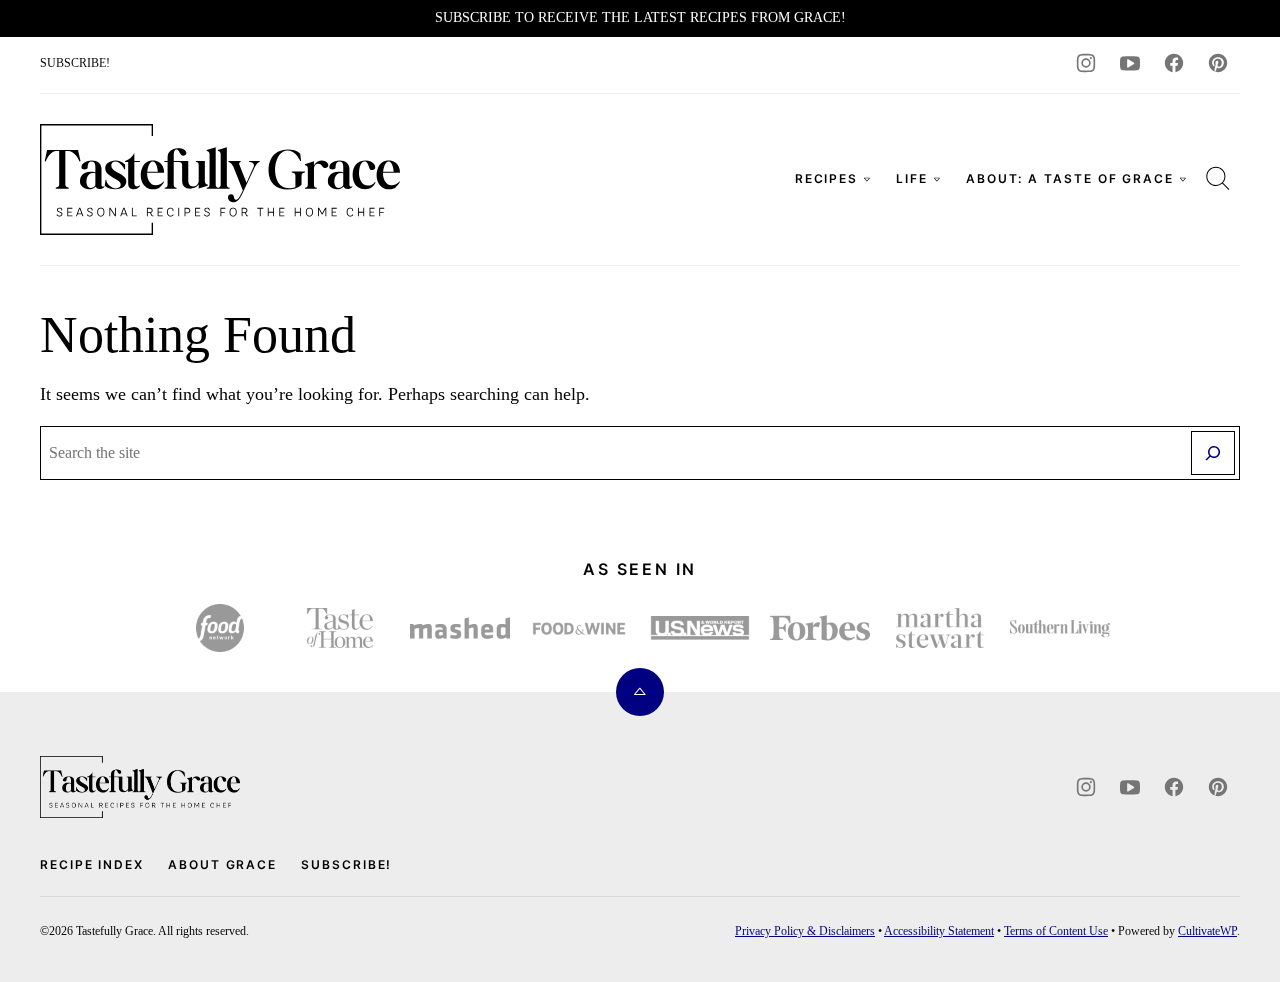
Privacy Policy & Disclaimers (805, 931)
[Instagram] (1086, 63)
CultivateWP (1207, 931)
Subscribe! (346, 864)
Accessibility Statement (939, 931)
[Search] (1218, 178)
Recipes (826, 178)
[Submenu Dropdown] (867, 179)
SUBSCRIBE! (75, 63)
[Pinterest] (1218, 63)
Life (912, 178)
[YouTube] (1130, 63)
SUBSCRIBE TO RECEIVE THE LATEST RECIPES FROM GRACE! (640, 17)
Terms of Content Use (1056, 931)
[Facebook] (1174, 63)
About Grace (222, 864)
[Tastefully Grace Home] (220, 179)
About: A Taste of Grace (1070, 178)
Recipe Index (92, 864)
